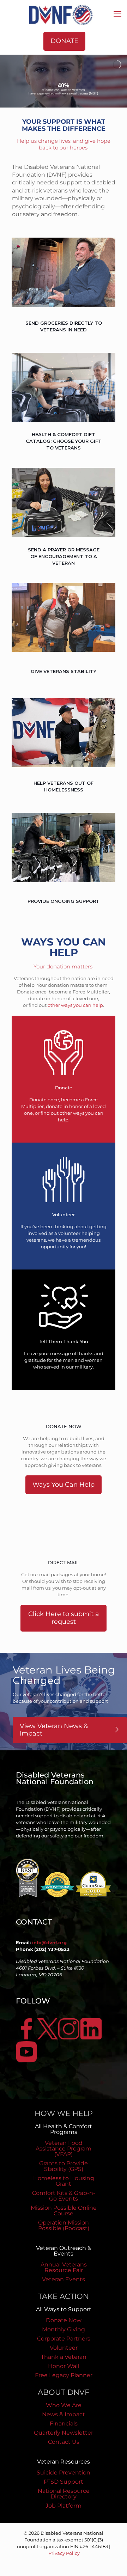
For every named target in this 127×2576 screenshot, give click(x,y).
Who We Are (64, 2405)
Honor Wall (64, 2366)
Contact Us (64, 2442)
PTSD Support (64, 2482)
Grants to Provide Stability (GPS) (64, 2166)
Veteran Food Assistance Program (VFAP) (64, 2149)
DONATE (64, 41)
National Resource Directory (64, 2494)
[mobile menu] (117, 14)
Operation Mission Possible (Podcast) (64, 2225)
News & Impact (64, 2414)
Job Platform (64, 2506)
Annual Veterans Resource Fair (64, 2267)
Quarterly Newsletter (64, 2433)
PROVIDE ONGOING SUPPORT (64, 901)
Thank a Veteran (64, 2357)
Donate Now (64, 2320)
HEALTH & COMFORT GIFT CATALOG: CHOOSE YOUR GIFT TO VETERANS (64, 441)
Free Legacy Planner (64, 2375)
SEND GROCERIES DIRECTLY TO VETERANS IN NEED (64, 326)
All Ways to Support (64, 2309)
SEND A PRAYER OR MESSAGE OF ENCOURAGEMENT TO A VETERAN (64, 556)
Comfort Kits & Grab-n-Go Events (64, 2196)
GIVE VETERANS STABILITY (64, 671)
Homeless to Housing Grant (64, 2181)
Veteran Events (64, 2279)
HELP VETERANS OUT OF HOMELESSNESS (64, 786)
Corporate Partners (64, 2339)
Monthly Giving (64, 2329)
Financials (64, 2424)
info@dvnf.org (49, 1942)
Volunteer (64, 2348)
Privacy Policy (64, 2553)
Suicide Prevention (64, 2473)
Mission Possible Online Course (64, 2211)
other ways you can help (75, 1005)
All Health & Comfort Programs (64, 2129)
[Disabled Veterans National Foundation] (64, 14)
